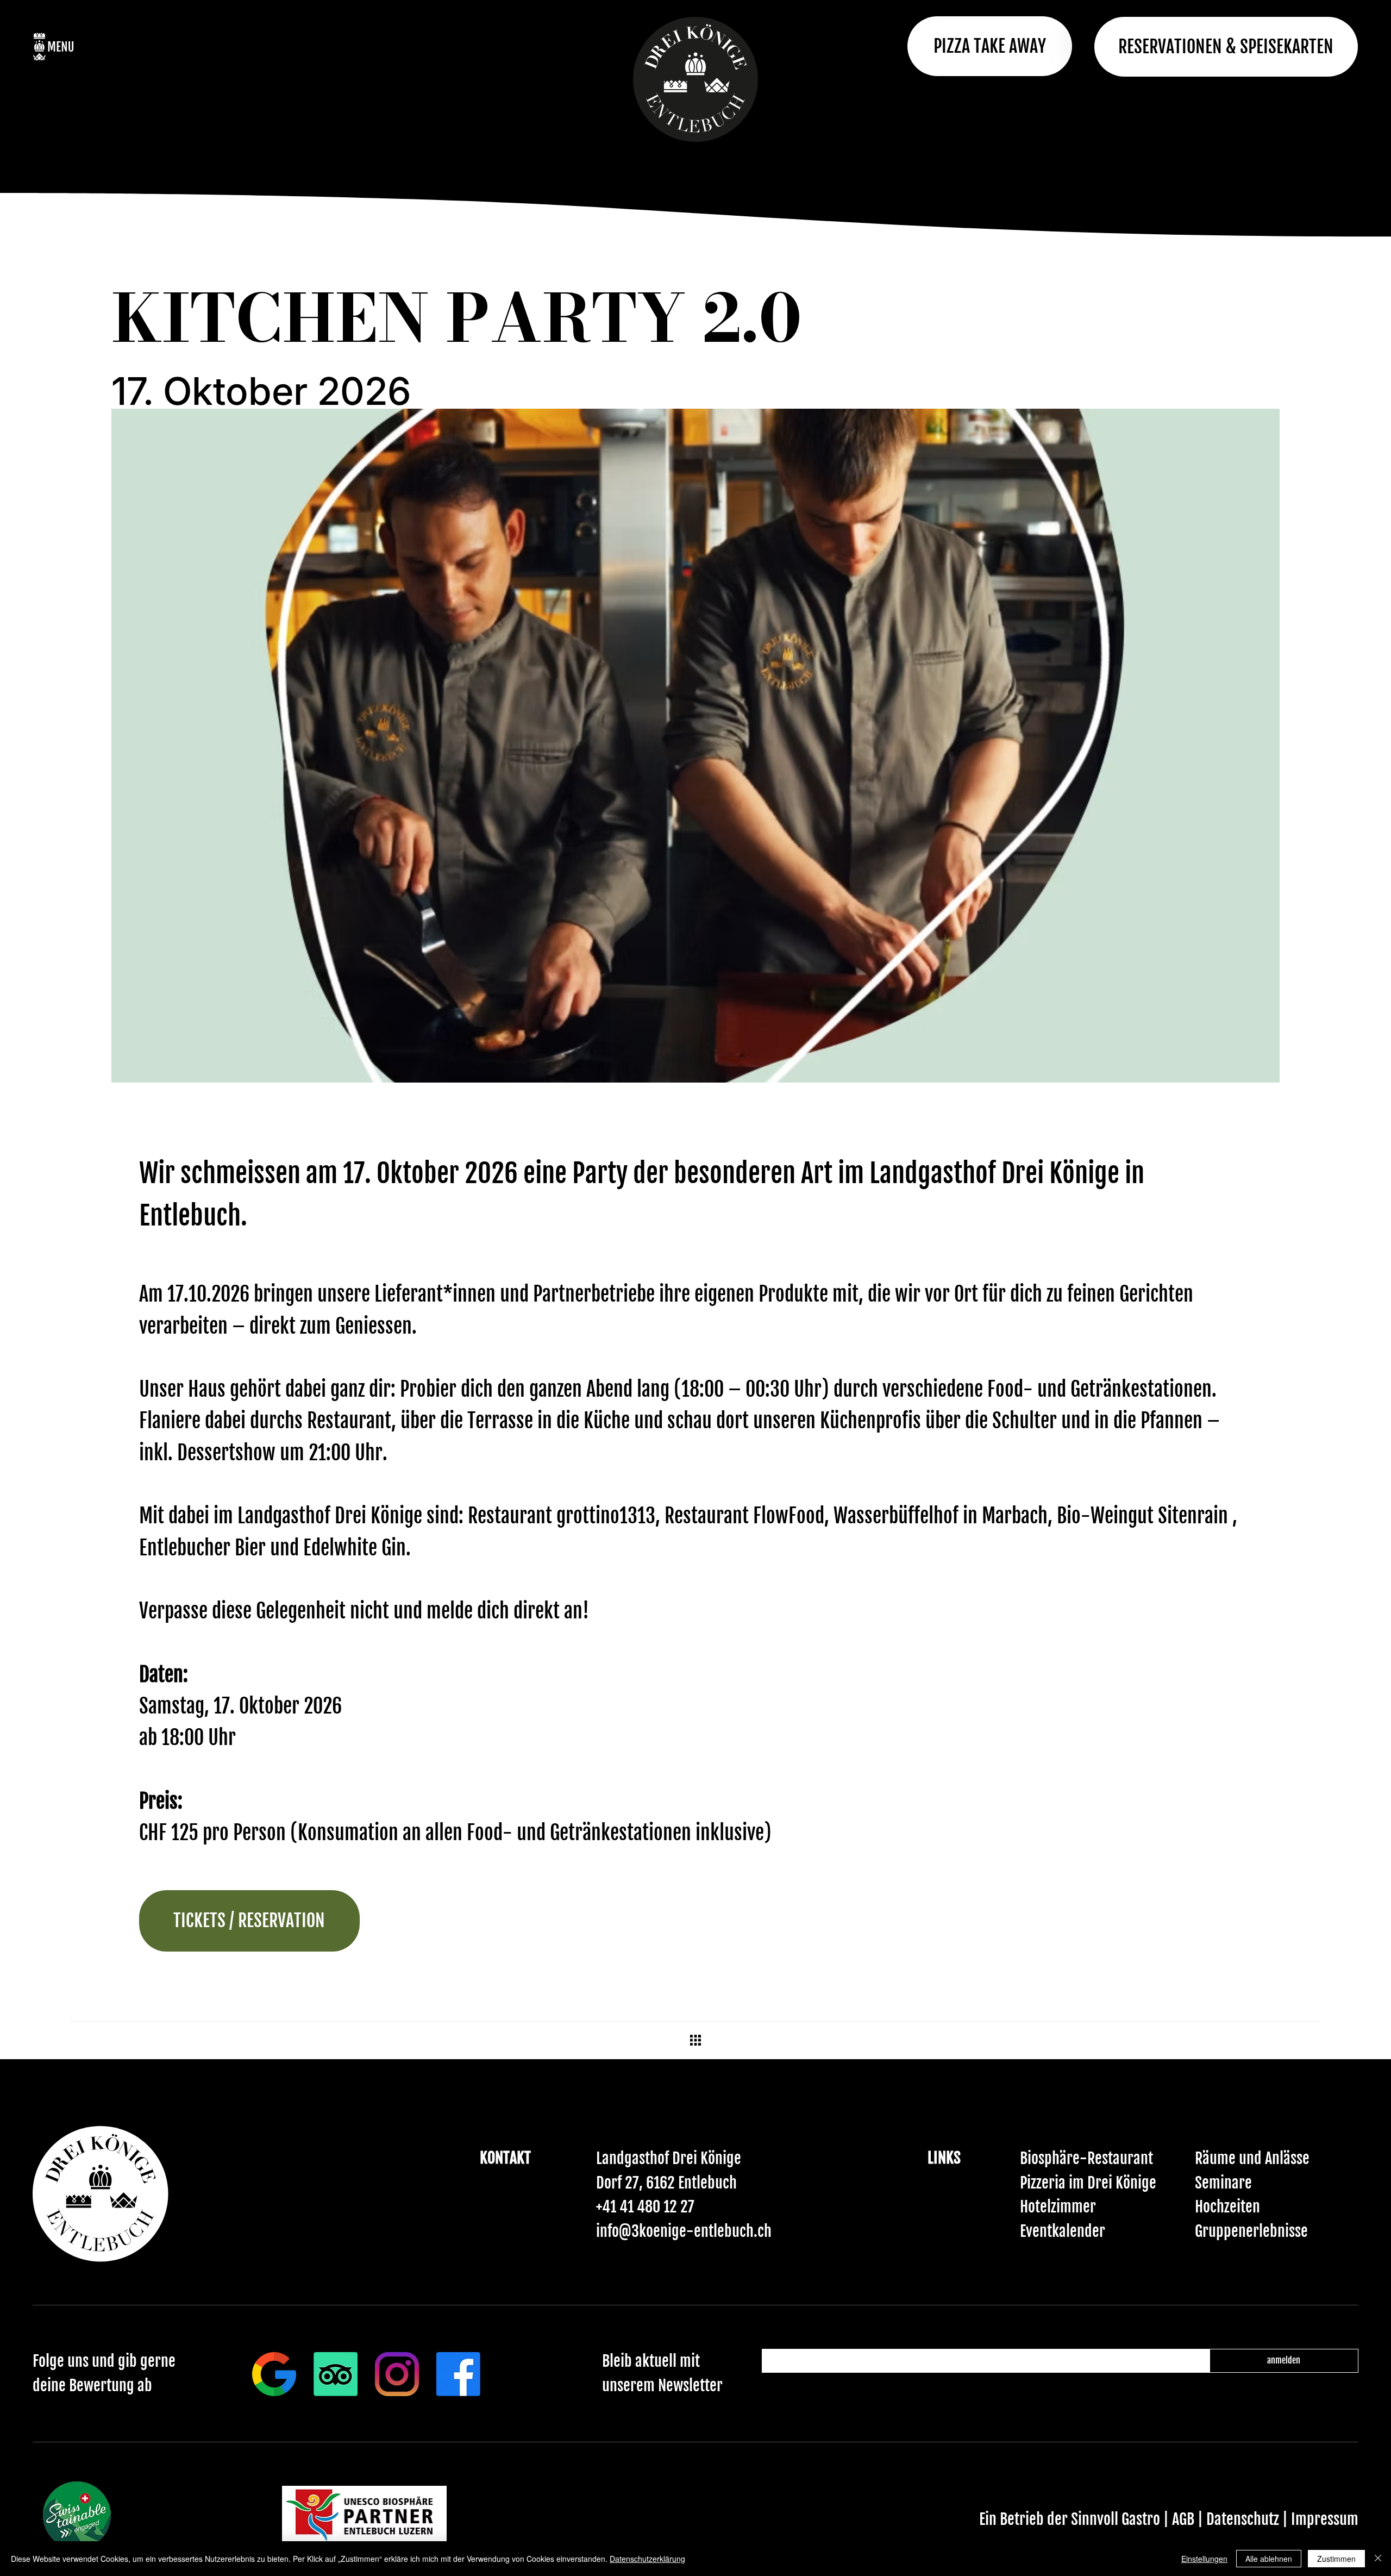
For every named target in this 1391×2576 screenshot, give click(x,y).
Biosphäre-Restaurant (1086, 2158)
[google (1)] (274, 2374)
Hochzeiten (1227, 2207)
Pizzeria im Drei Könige (1088, 2183)
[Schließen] (1378, 2559)
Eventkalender (1063, 2231)
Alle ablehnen (1269, 2559)
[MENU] (83, 46)
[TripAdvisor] (336, 2374)
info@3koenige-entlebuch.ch (684, 2231)
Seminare (1223, 2183)
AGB (1185, 2519)
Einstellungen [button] (1204, 2559)
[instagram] (397, 2374)
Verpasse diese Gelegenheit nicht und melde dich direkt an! (364, 1611)
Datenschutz (1244, 2519)
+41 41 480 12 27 (645, 2207)
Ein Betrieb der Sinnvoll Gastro (1070, 2519)
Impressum (1325, 2519)
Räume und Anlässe (1252, 2158)
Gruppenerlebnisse (1251, 2231)
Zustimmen (1336, 2559)
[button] (1226, 47)
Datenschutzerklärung (647, 2559)
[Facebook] (458, 2374)
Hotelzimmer (1058, 2207)
